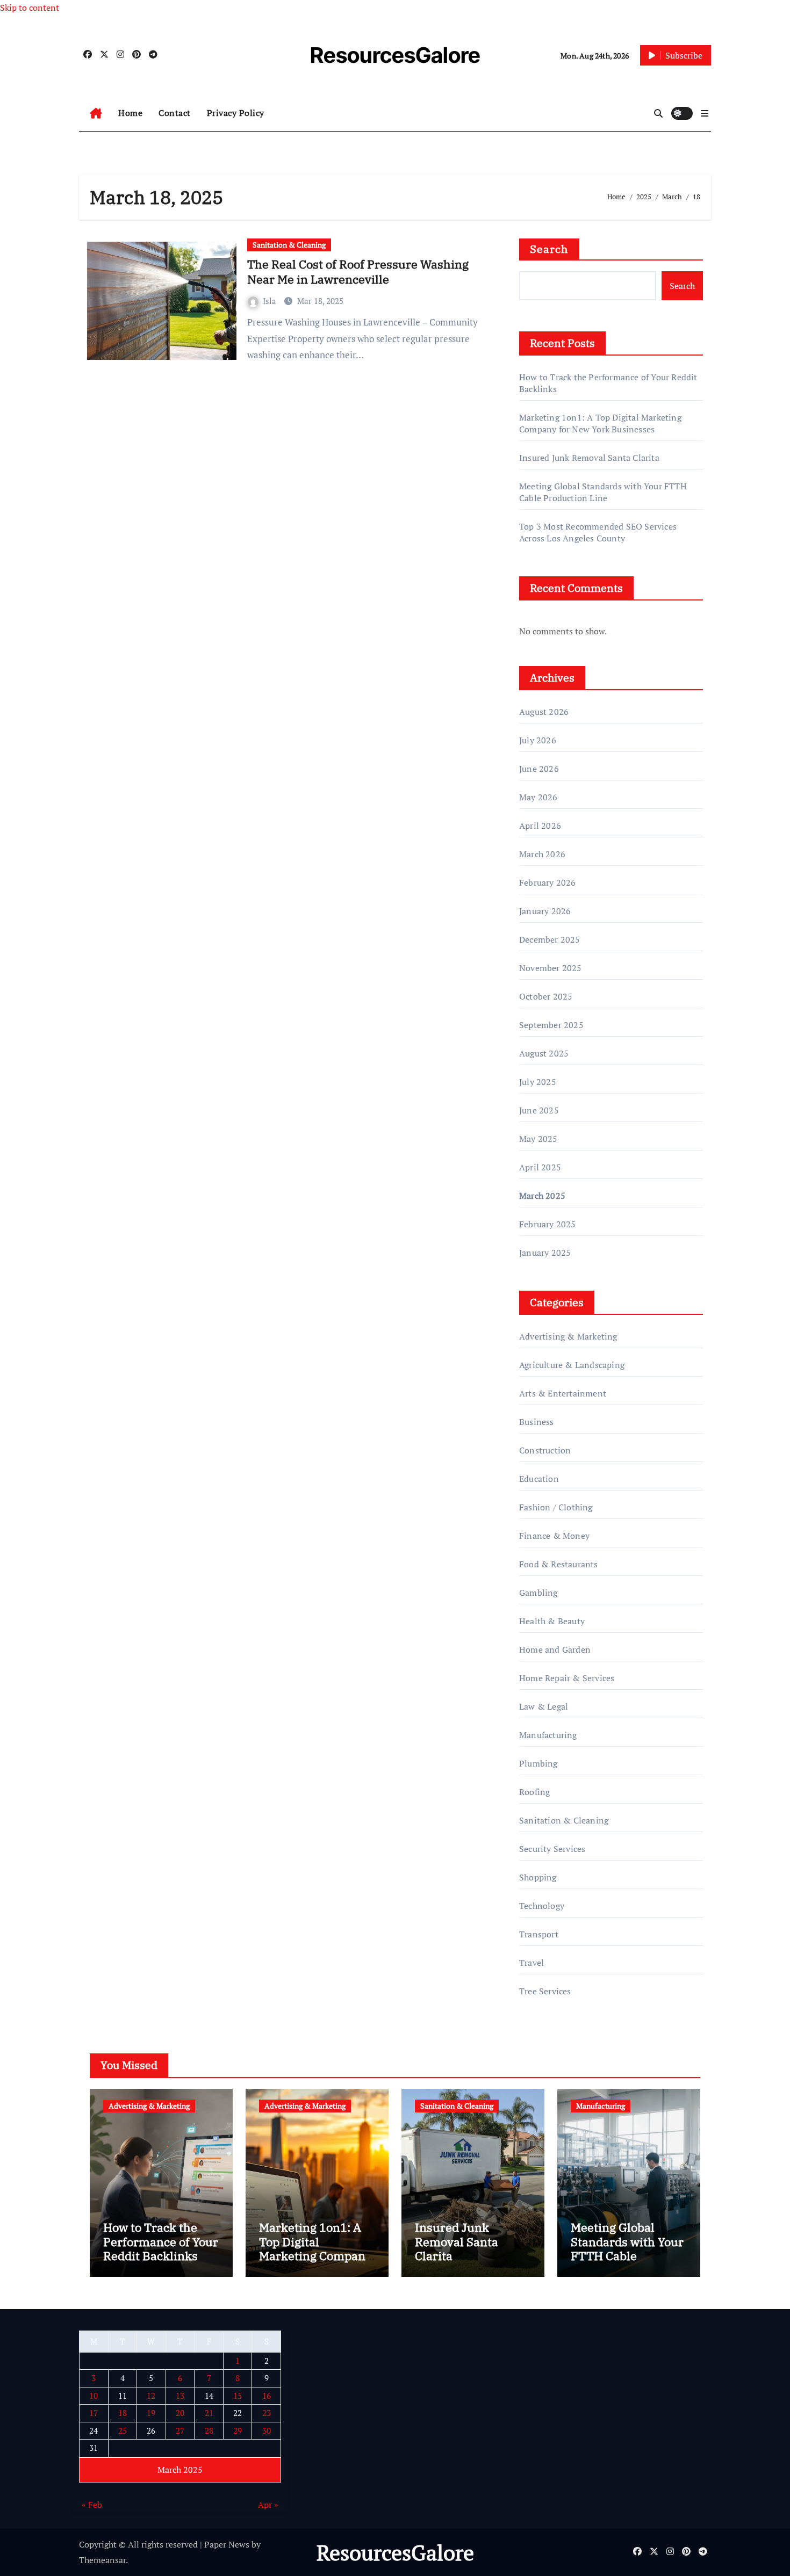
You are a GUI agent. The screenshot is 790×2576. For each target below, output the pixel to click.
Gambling (538, 1593)
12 (151, 2395)
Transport (539, 1934)
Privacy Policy (236, 113)
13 (180, 2395)
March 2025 (542, 1196)
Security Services (552, 1849)
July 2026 (538, 740)
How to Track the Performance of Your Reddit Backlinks (161, 2241)
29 (238, 2430)
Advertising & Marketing (568, 1336)
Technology (542, 1906)
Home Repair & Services (567, 1678)
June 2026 (539, 769)
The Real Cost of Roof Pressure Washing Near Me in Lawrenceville (358, 272)
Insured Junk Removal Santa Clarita (589, 458)
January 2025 (545, 1253)
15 (238, 2395)
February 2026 (548, 882)
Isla (271, 301)
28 (209, 2430)
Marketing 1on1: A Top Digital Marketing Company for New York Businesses (600, 423)
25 (123, 2430)
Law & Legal (544, 1706)
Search (549, 249)
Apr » (268, 2505)
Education (539, 1479)
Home (130, 113)
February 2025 (548, 1224)
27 (180, 2430)
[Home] (96, 113)
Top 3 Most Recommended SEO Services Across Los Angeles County (598, 532)
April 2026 (540, 826)
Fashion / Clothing (556, 1507)
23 (267, 2413)
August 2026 (544, 712)
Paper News (227, 2544)
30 (267, 2430)
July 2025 (538, 1082)
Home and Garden (555, 1649)
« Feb (92, 2505)
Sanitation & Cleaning (289, 245)
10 (94, 2395)
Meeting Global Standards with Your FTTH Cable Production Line (603, 492)
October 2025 (546, 996)
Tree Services (545, 1991)
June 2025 (539, 1110)
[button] (705, 113)
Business (537, 1422)
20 (180, 2413)
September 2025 (551, 1025)
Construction (545, 1450)
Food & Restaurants (559, 1564)
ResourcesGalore (395, 55)
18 (123, 2413)
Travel (532, 1963)
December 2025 (550, 939)
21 (209, 2413)
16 (267, 2395)
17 (94, 2413)
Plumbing (538, 1763)
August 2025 (544, 1053)
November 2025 (551, 968)
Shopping (538, 1877)
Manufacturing (548, 1735)
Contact (175, 113)
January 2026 (545, 911)
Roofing (534, 1792)
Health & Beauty (552, 1621)
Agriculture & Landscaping (572, 1365)
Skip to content (30, 8)
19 (151, 2413)
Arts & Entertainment (563, 1393)
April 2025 (540, 1167)
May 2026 (538, 797)
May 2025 (538, 1139)
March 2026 (542, 854)
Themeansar (102, 2560)
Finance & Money (554, 1536)
